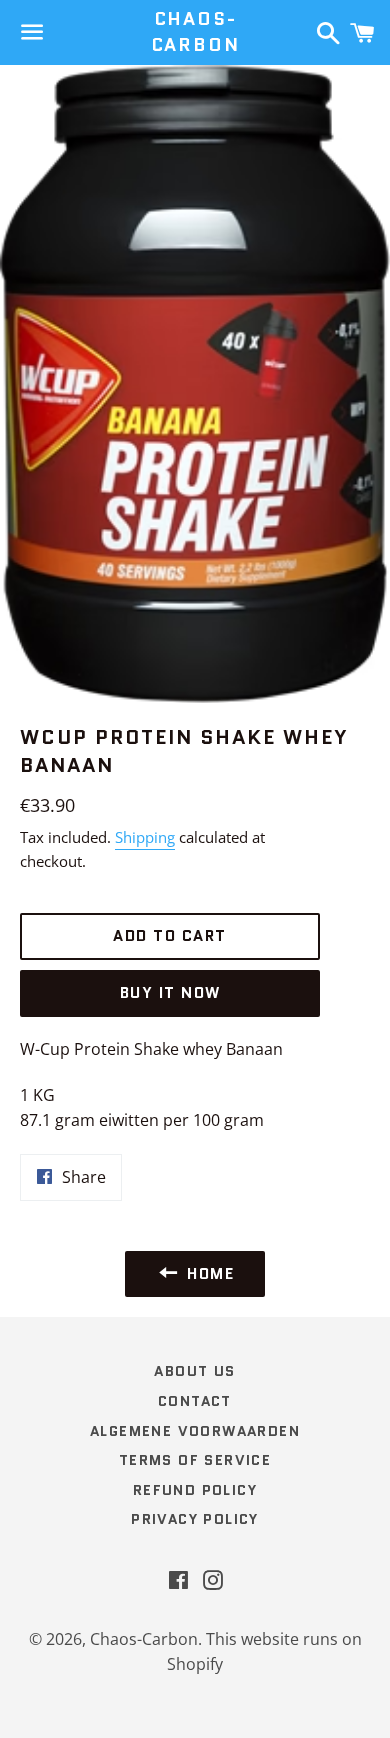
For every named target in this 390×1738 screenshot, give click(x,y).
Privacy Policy (195, 1519)
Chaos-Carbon (195, 32)
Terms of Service (195, 1460)
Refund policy (195, 1490)
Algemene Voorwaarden (195, 1431)
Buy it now (170, 993)
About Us (194, 1371)
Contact (195, 1401)
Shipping (145, 837)
